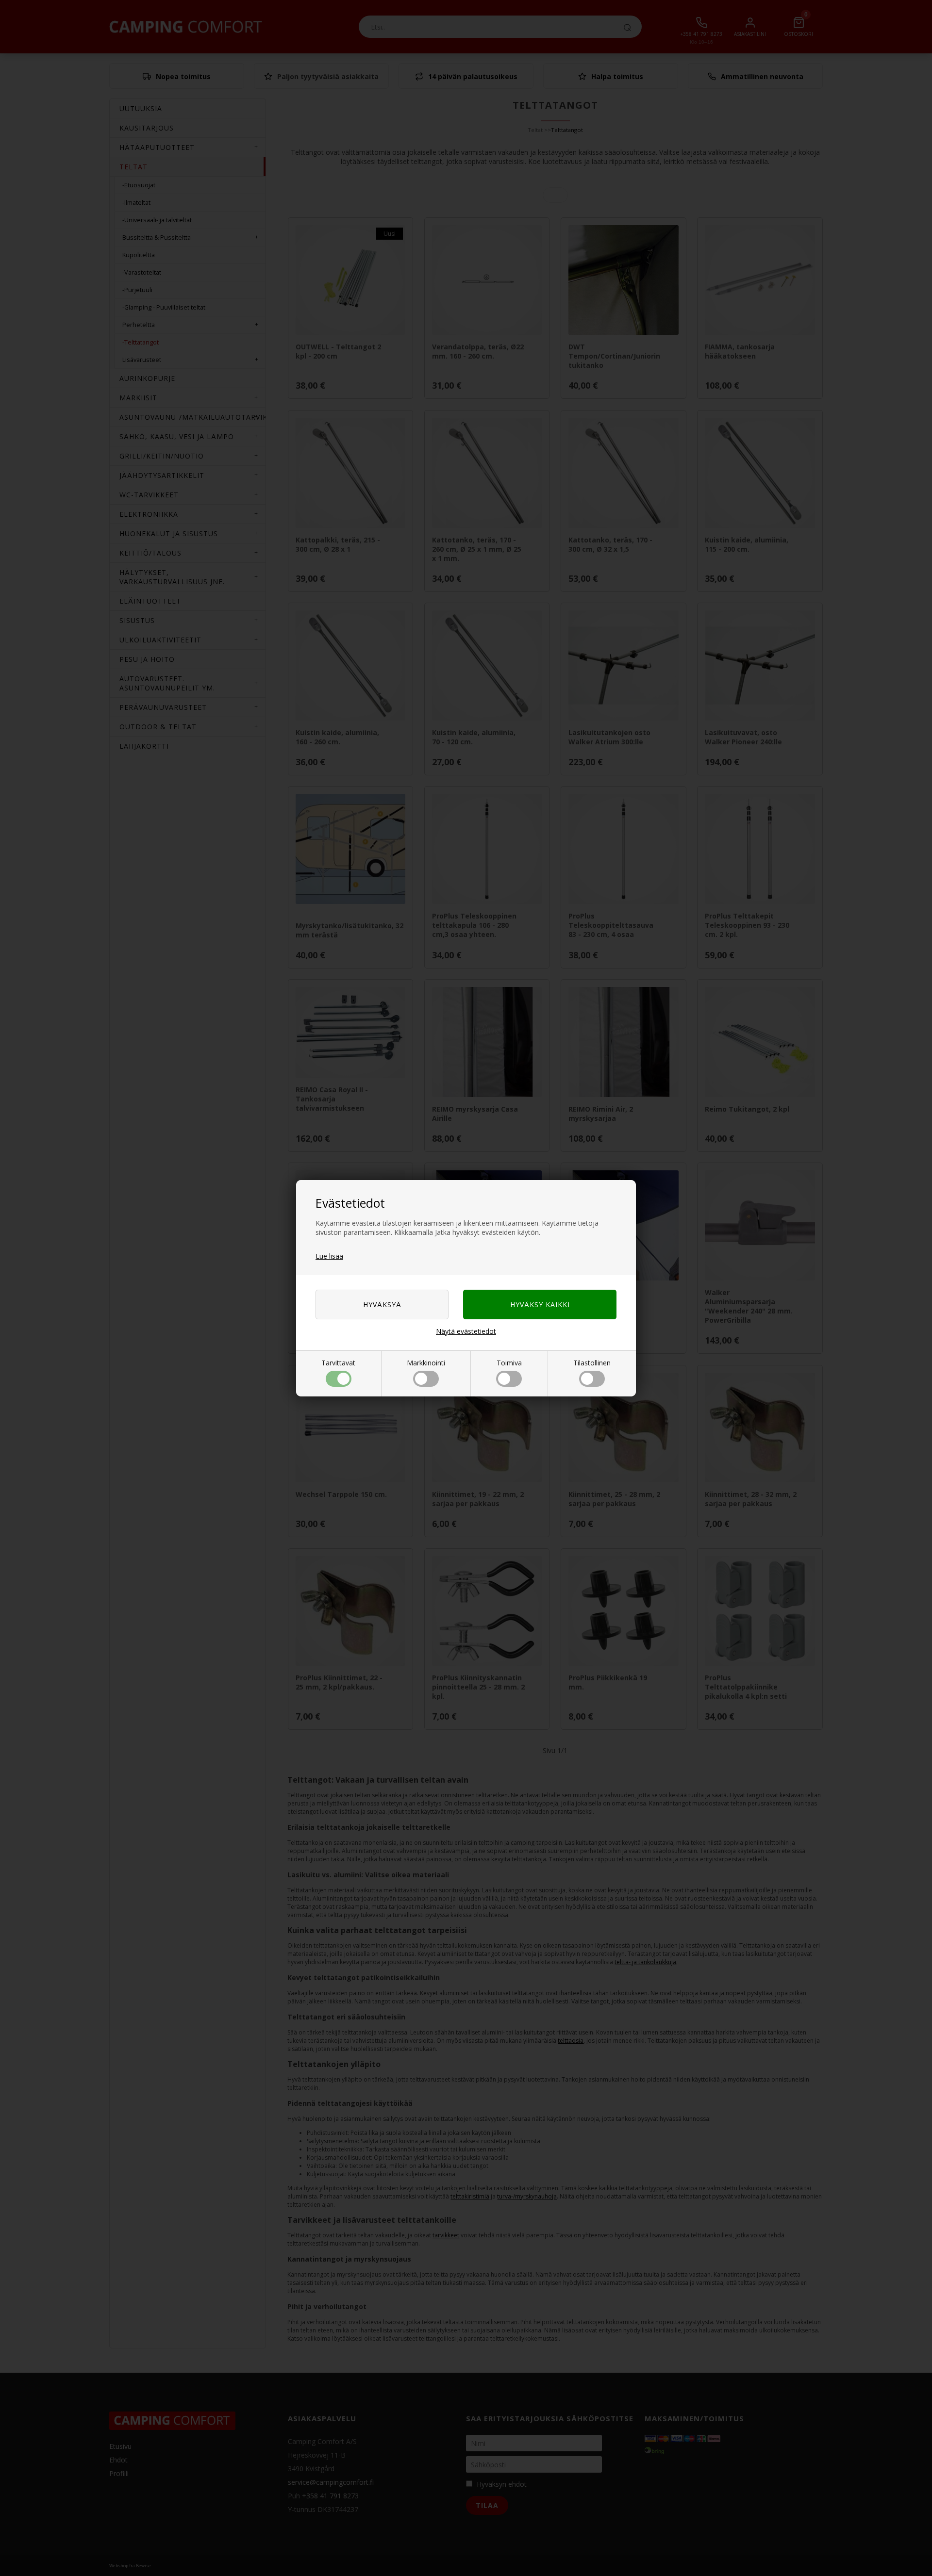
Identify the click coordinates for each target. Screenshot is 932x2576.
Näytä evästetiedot (466, 1331)
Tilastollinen (592, 1363)
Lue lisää (329, 1256)
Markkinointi (426, 1363)
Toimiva (509, 1363)
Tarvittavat (338, 1363)
